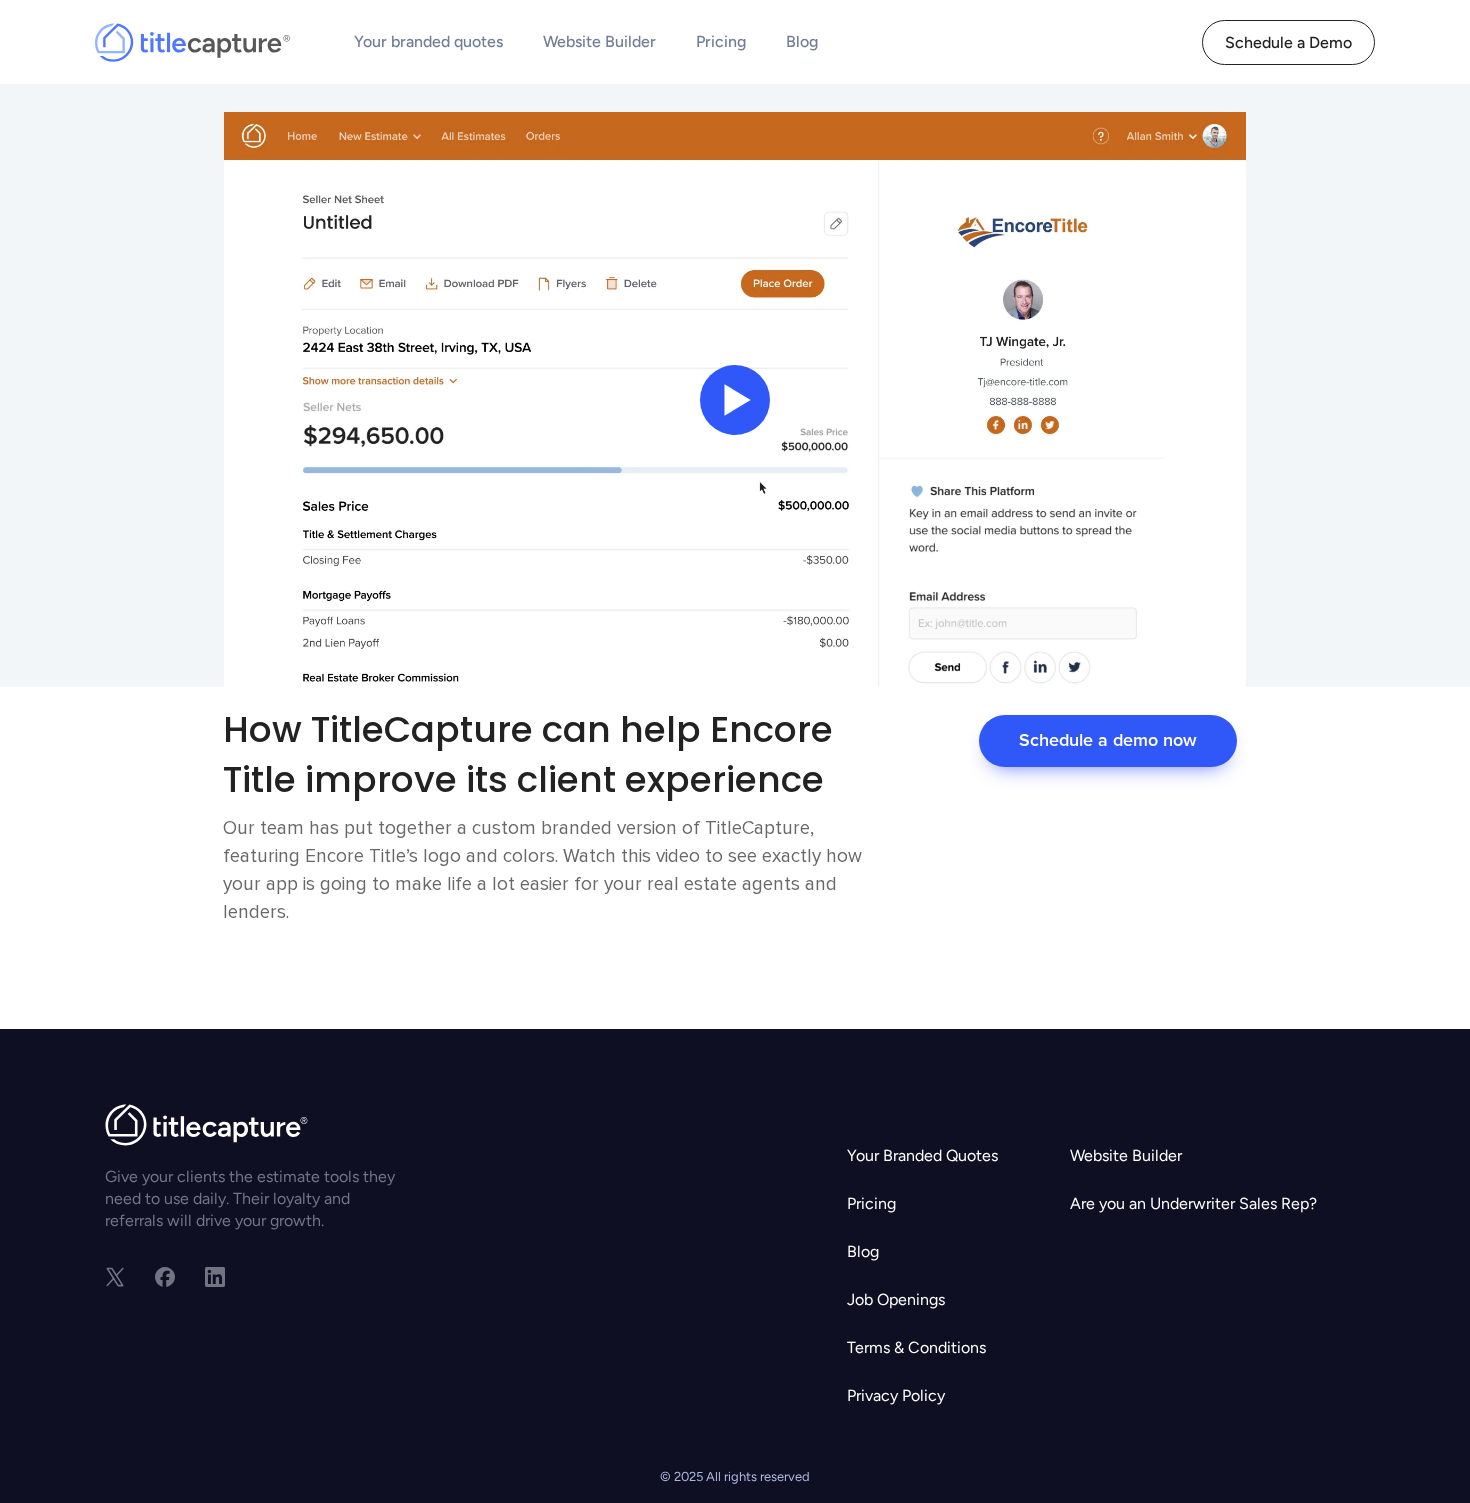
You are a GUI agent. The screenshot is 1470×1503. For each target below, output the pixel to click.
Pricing (721, 41)
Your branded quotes (428, 41)
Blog (802, 41)
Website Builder (599, 41)
